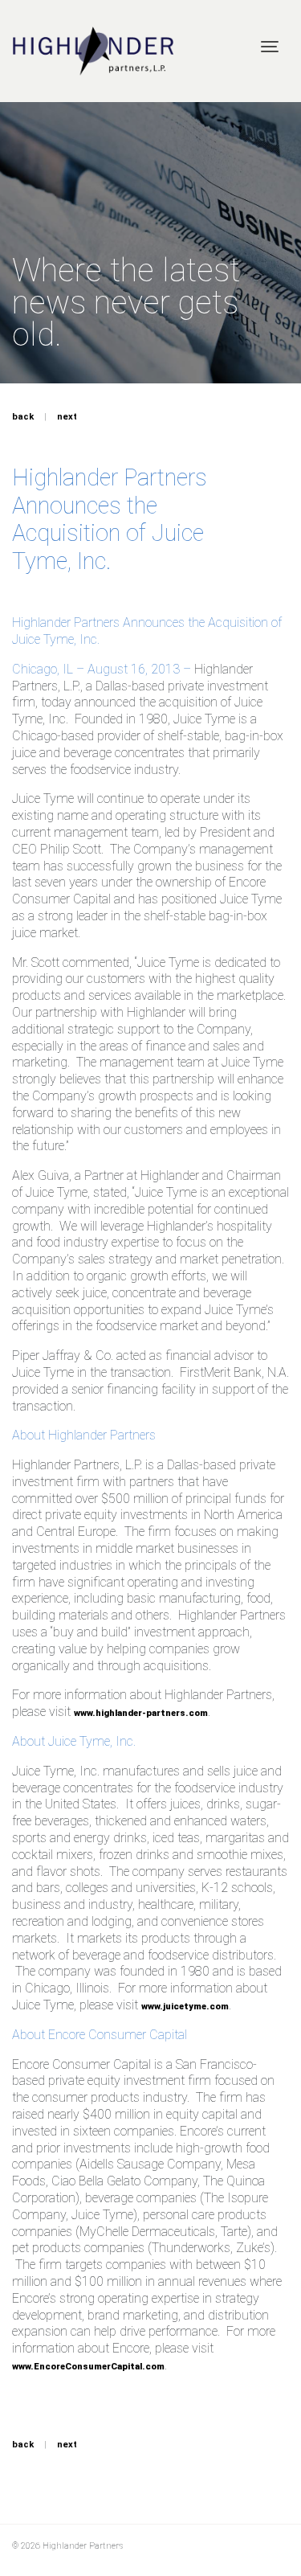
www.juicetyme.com (185, 2007)
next (67, 417)
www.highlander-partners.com (141, 1713)
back (23, 417)
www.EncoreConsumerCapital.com (88, 2367)
